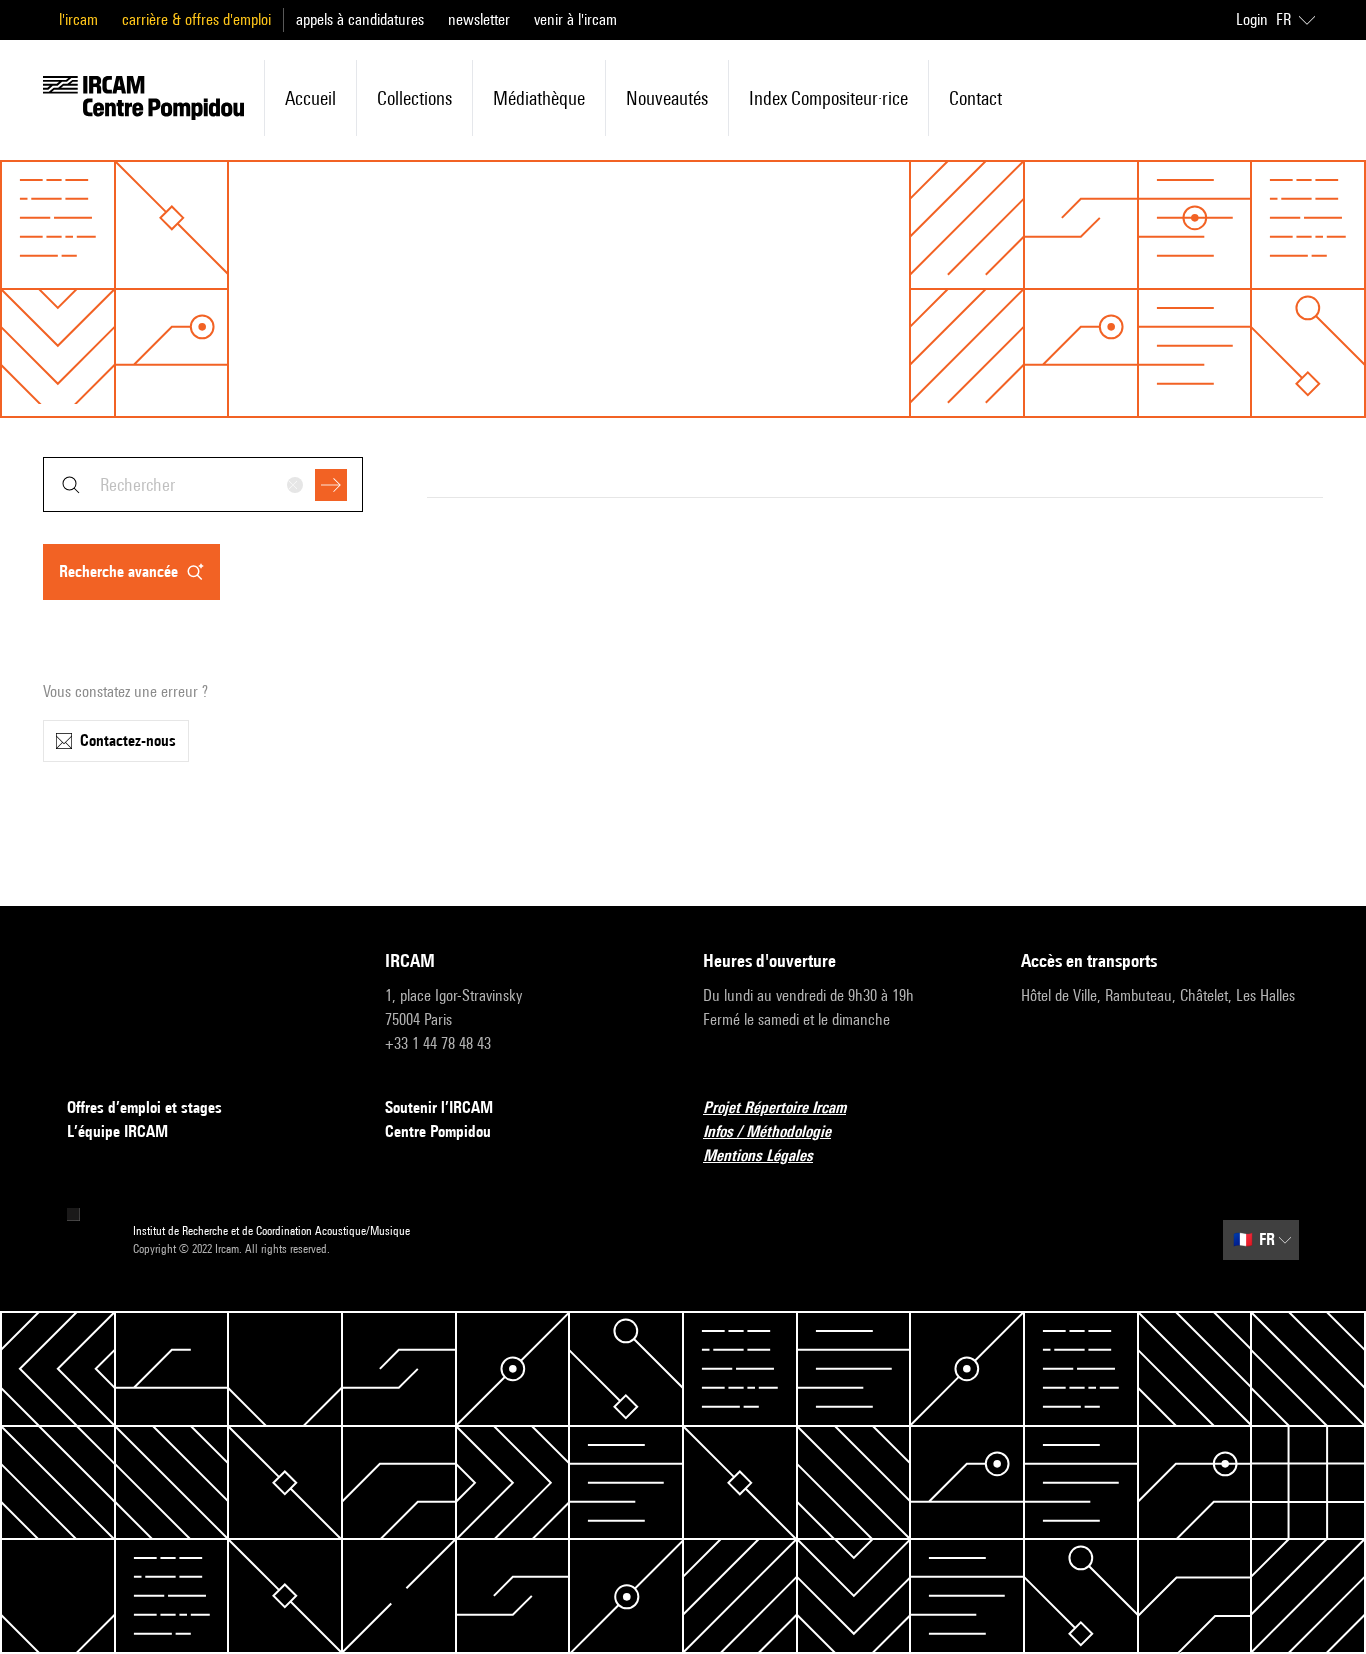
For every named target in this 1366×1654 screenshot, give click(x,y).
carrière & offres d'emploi (196, 19)
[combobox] (203, 484)
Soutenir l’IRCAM (439, 1107)
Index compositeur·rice (828, 98)
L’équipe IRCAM (117, 1131)
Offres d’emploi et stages (144, 1107)
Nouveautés (667, 98)
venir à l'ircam (575, 19)
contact (975, 98)
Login (1252, 19)
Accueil (310, 98)
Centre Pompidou (438, 1131)
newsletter (479, 19)
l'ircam (78, 19)
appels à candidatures (360, 19)
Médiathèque (539, 98)
